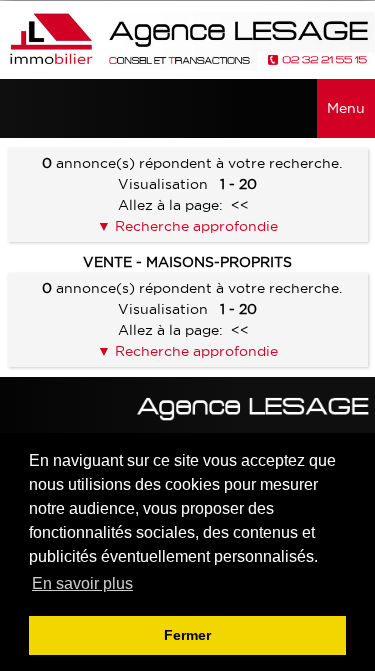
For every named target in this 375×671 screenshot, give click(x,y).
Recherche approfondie (194, 226)
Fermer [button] (187, 635)
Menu (346, 108)
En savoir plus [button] (82, 583)
